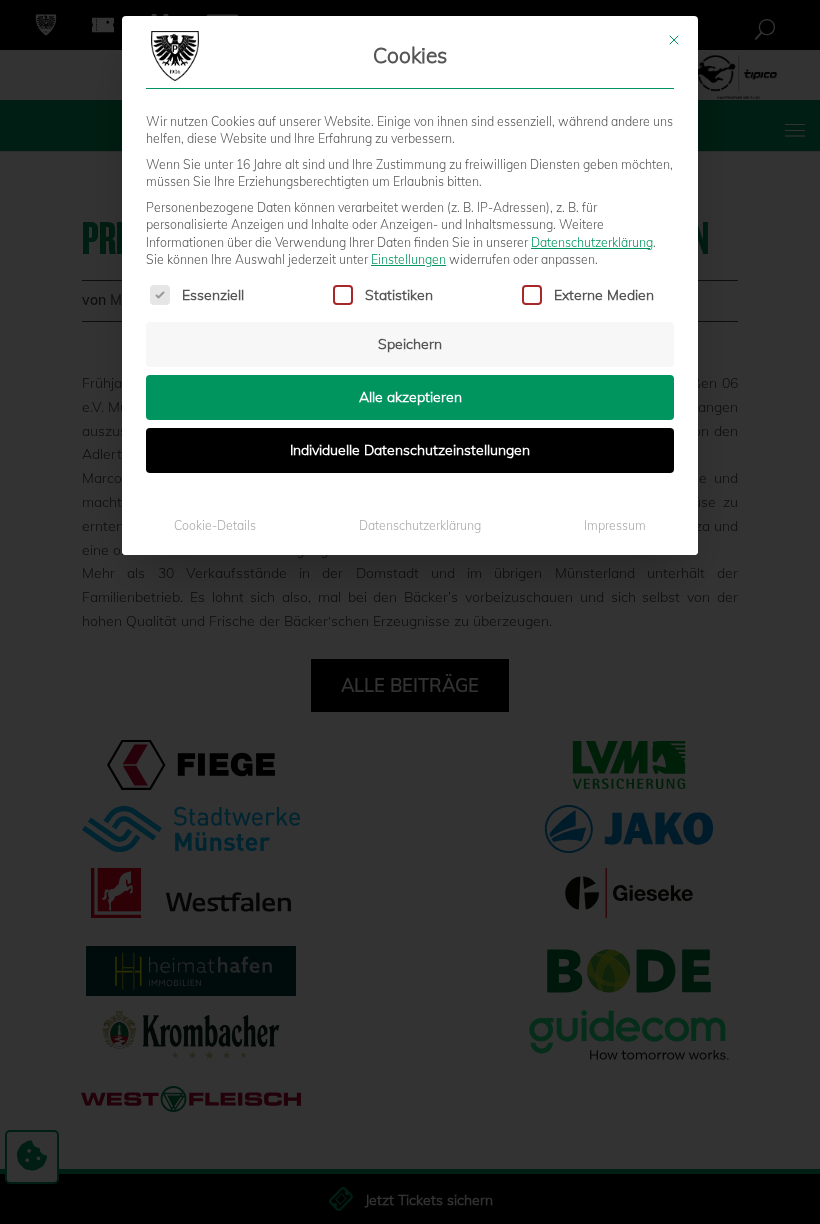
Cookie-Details (215, 525)
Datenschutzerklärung (592, 242)
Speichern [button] (410, 344)
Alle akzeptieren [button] (410, 397)
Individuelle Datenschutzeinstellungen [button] (410, 450)
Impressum (615, 525)
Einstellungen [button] (408, 259)
